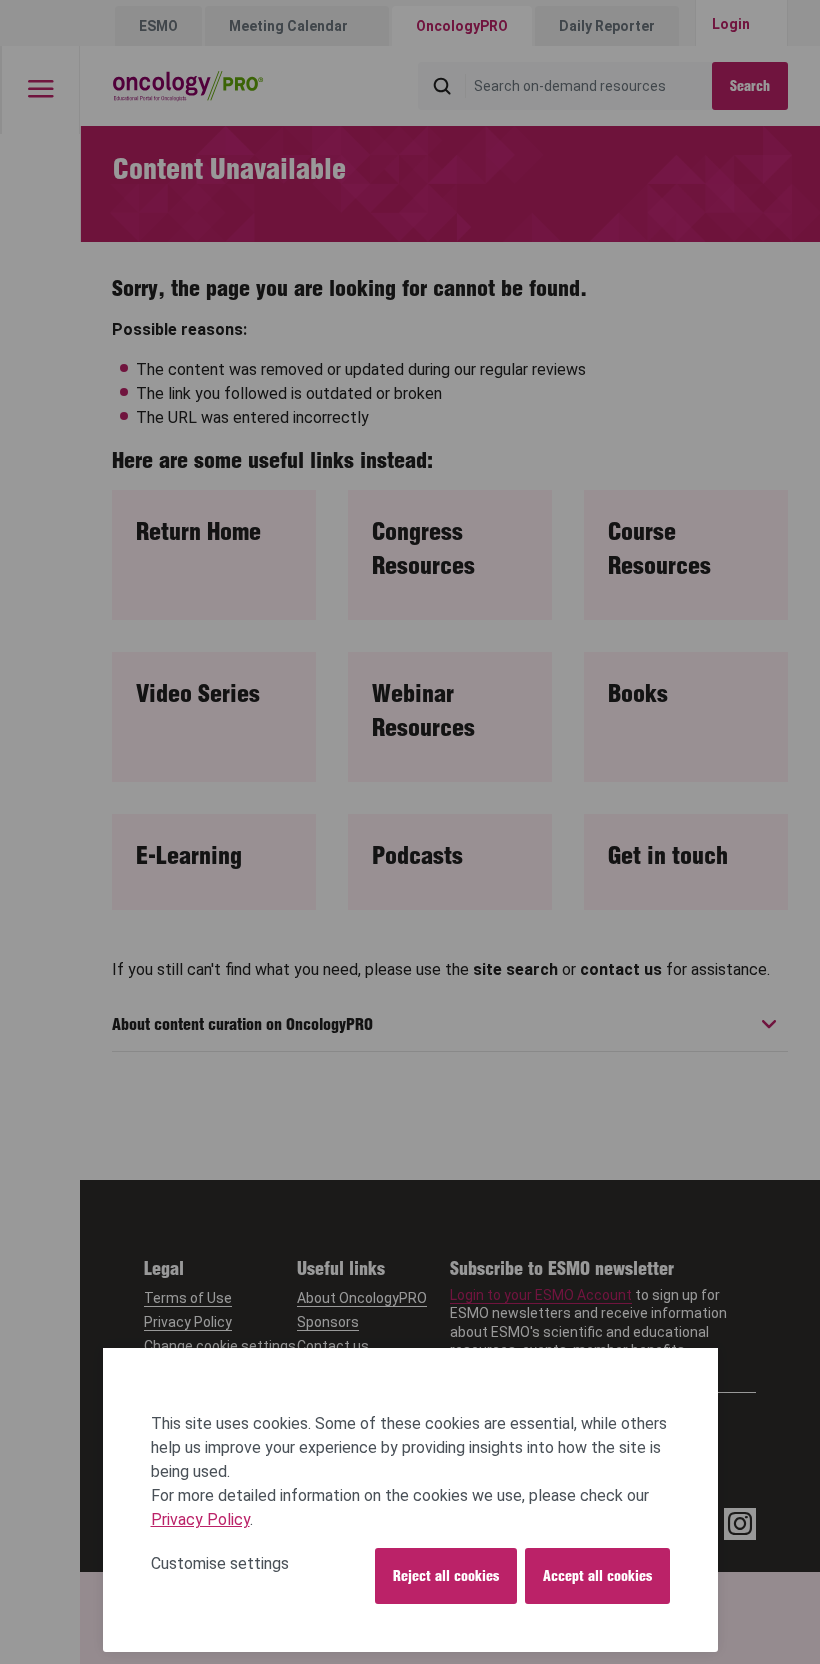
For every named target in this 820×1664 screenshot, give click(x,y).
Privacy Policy (200, 1519)
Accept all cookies (597, 1576)
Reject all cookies (446, 1576)
